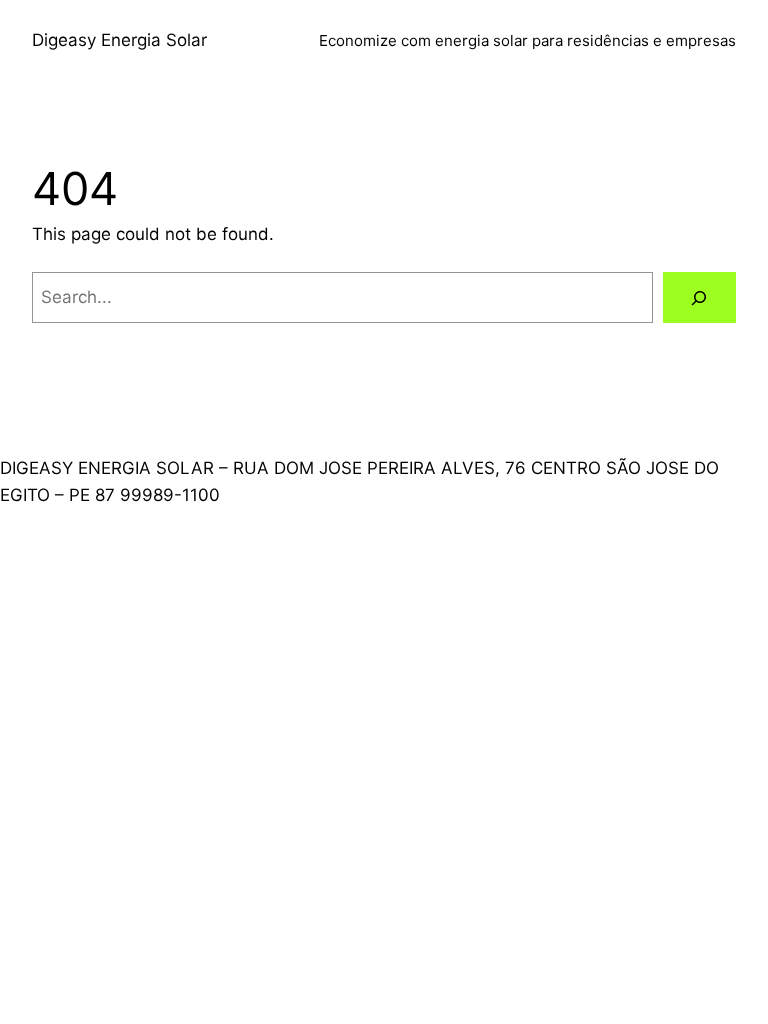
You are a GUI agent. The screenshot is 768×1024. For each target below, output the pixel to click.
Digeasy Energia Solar (119, 40)
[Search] (699, 297)
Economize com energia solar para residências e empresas (527, 40)
